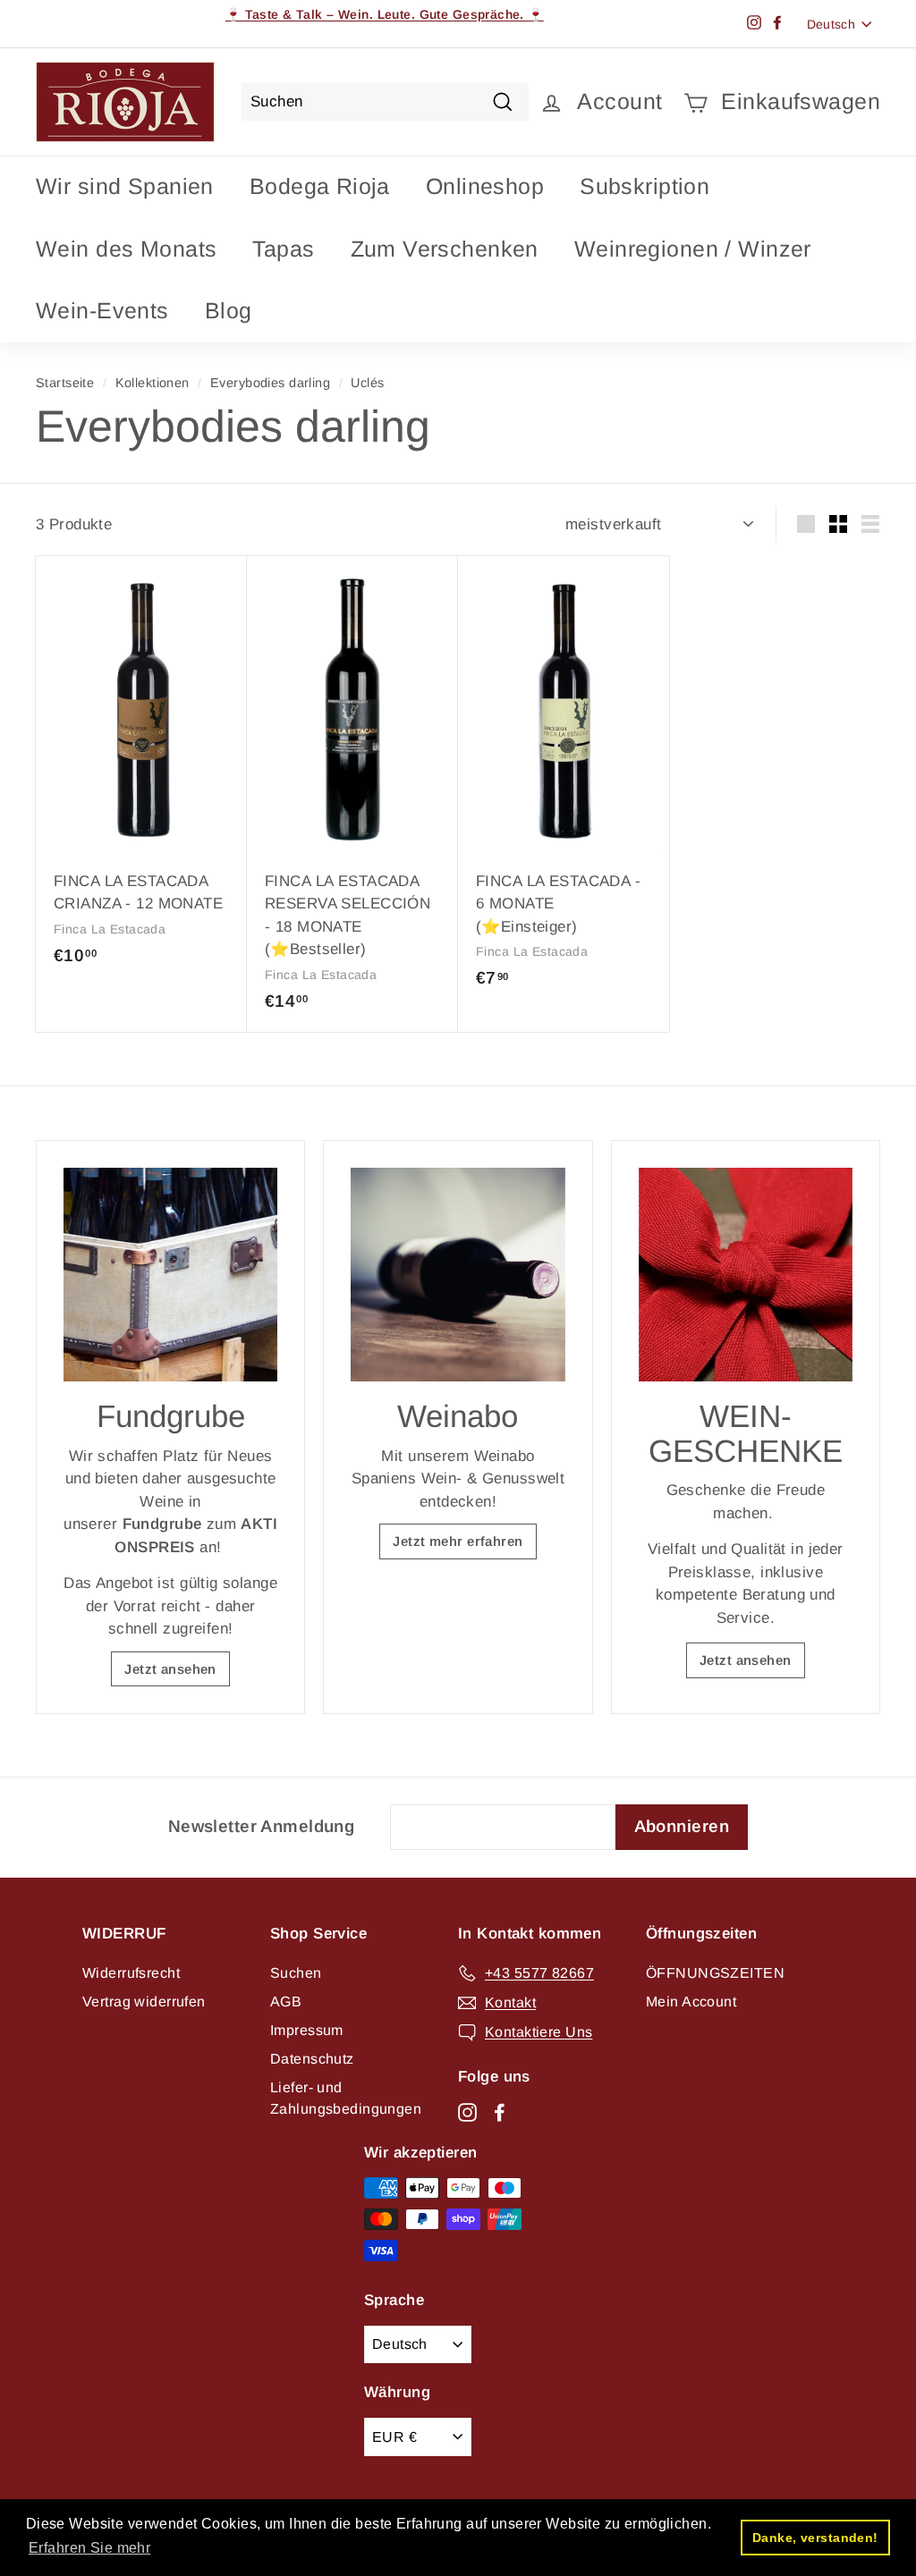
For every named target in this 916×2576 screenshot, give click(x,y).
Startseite (65, 383)
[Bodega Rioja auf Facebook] (500, 2112)
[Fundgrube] (170, 1275)
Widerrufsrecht (131, 1973)
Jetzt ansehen (170, 1669)
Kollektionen (153, 383)
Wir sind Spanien (125, 186)
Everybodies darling (270, 383)
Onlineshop (485, 186)
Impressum (307, 2030)
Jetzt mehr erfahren (458, 1541)
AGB (286, 2002)
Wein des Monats (126, 249)
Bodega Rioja (320, 186)
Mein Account (691, 2002)
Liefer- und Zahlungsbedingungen (346, 2098)
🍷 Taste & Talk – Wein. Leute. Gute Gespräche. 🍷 (385, 14)
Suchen (296, 1973)
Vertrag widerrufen (144, 2002)
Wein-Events (102, 310)
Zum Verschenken (445, 249)
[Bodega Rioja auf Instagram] (467, 2112)
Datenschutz (312, 2059)
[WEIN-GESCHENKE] (746, 1275)
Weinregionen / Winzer (693, 249)
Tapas (283, 249)
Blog (229, 310)
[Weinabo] (458, 1275)
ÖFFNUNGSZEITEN (715, 1973)
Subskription (645, 186)
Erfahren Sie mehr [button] (89, 2548)
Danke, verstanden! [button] (815, 2538)
